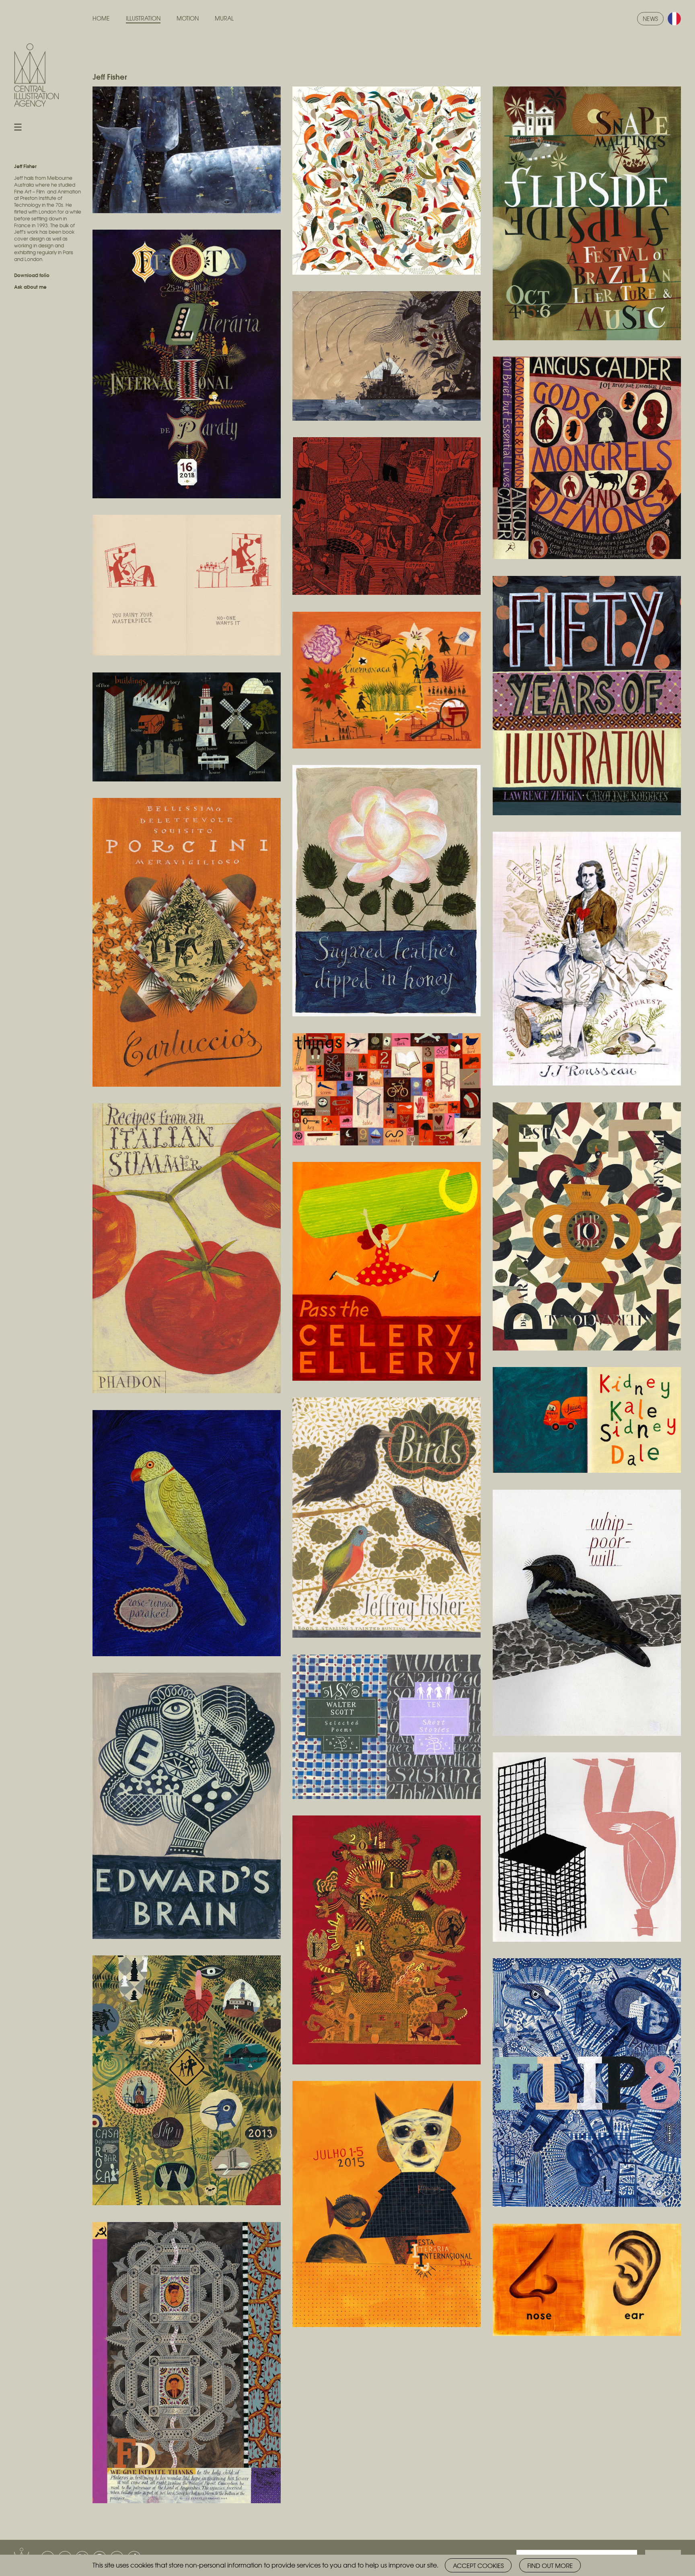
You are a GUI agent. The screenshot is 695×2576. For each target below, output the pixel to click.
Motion (188, 18)
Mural (224, 18)
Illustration (143, 18)
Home (101, 18)
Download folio (32, 275)
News (650, 19)
